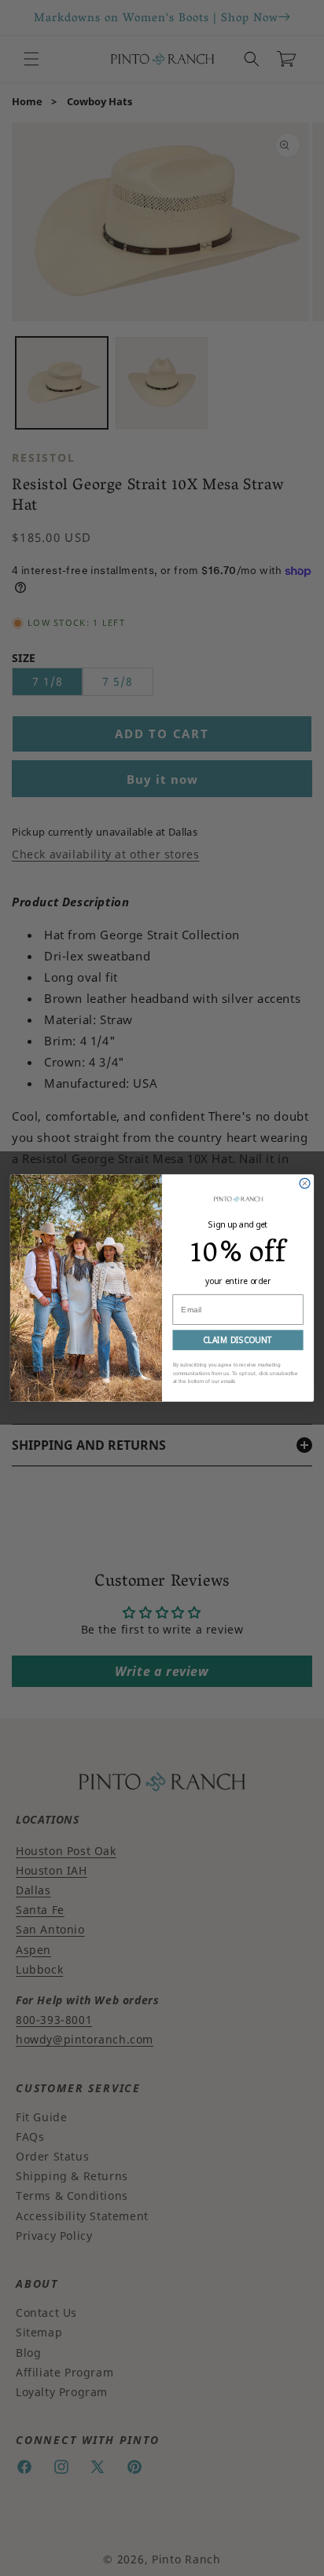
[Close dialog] (305, 1183)
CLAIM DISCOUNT (238, 1340)
